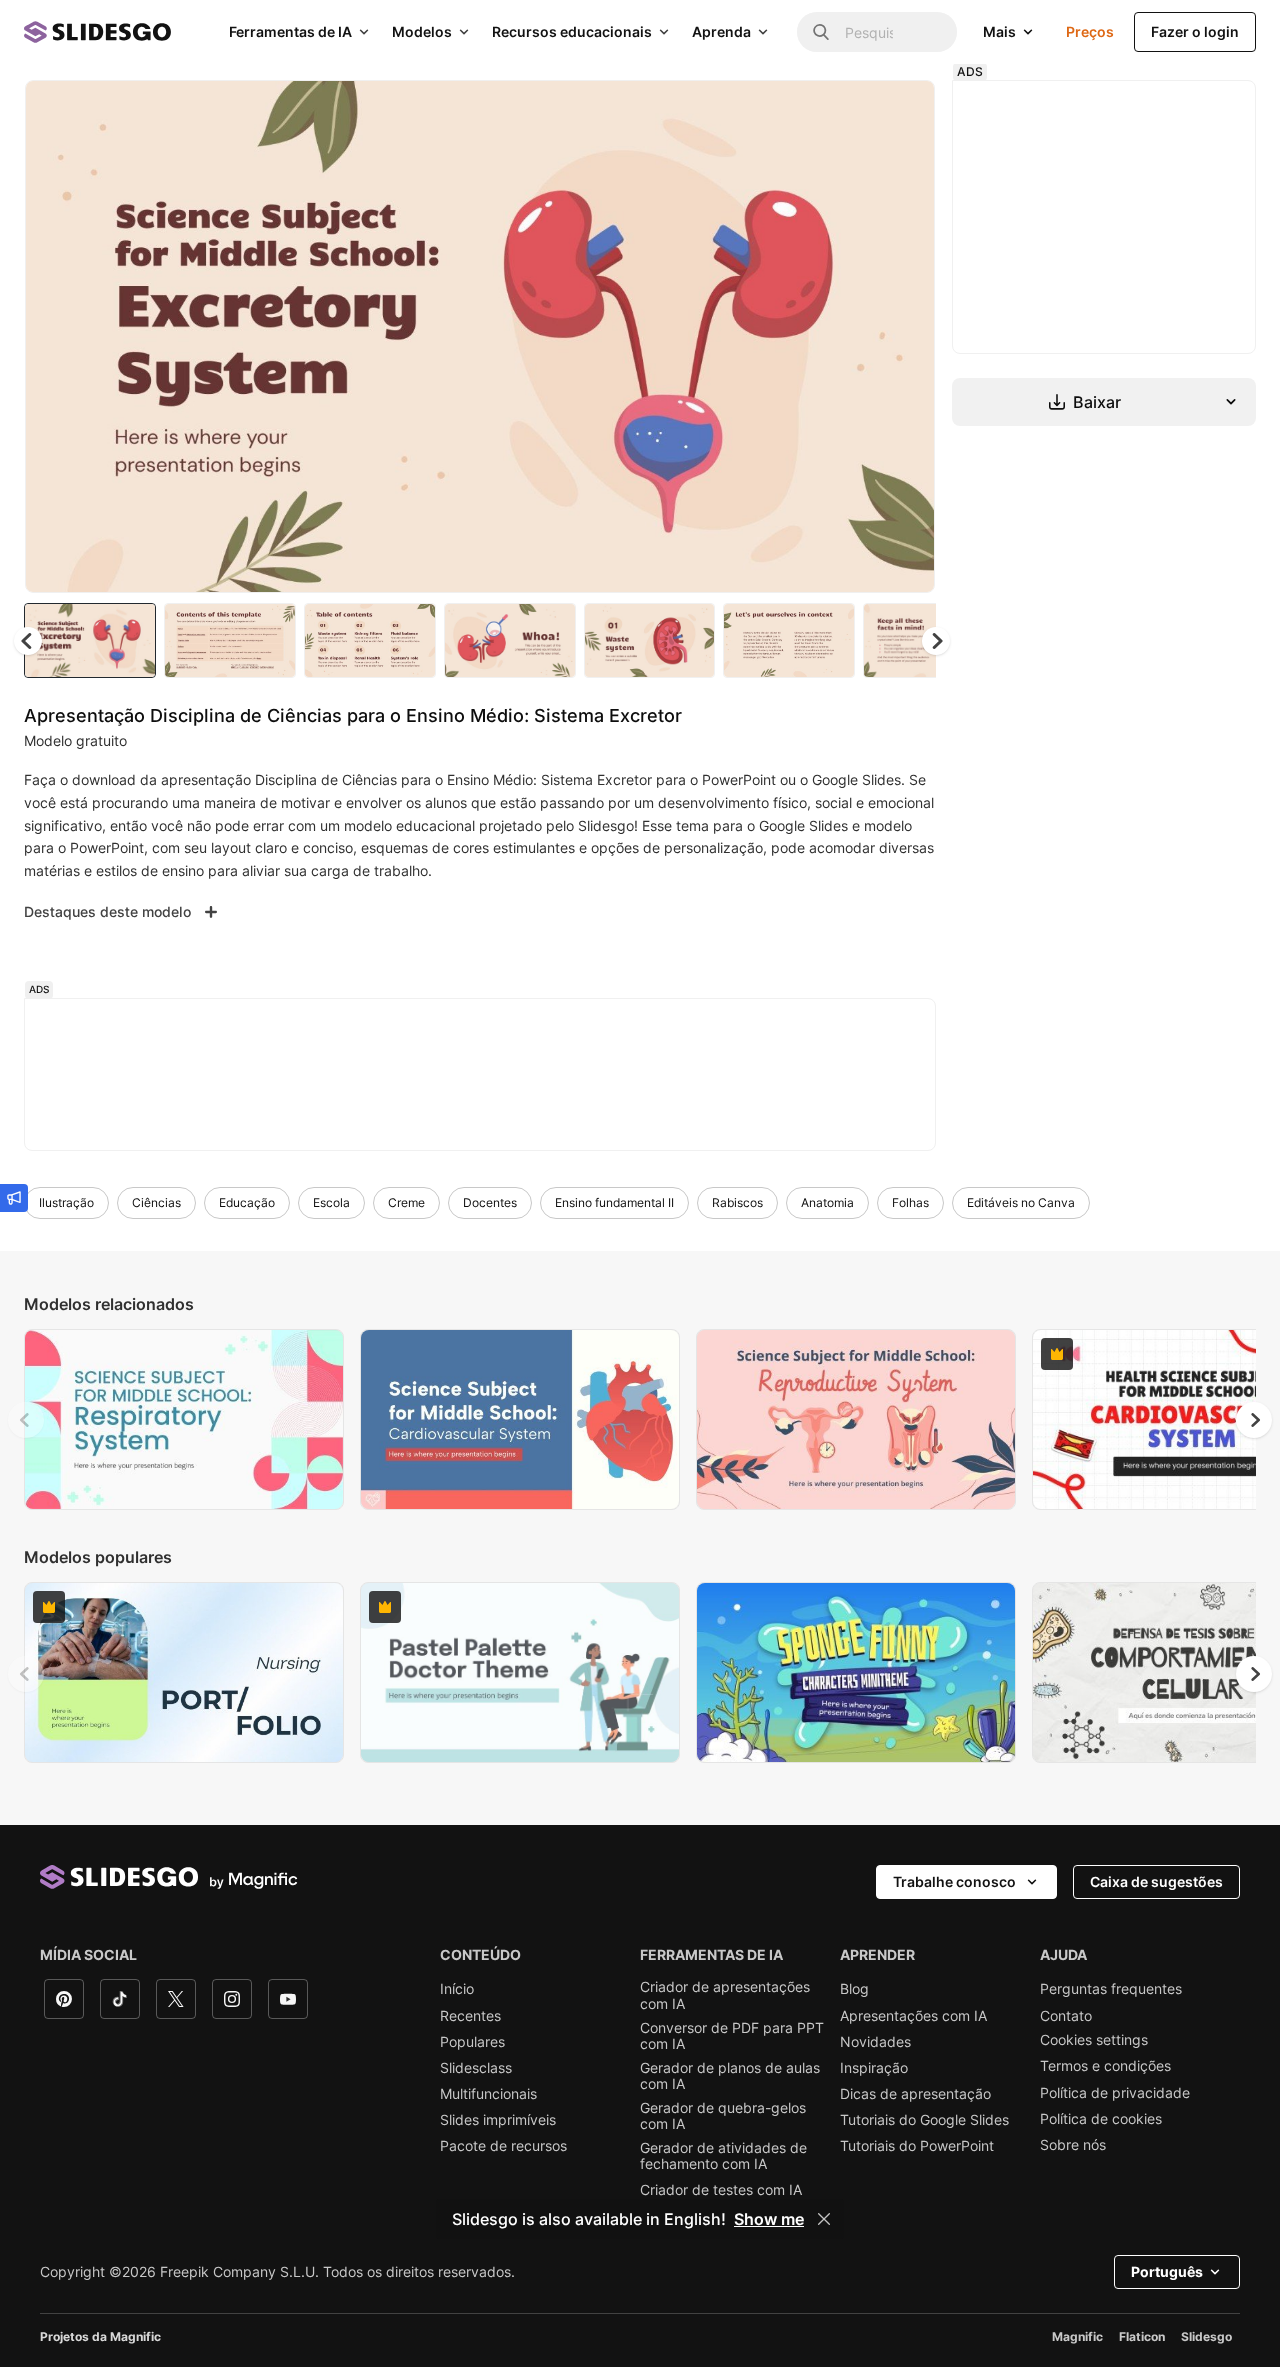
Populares (472, 2042)
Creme (406, 1202)
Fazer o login (1195, 31)
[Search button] (821, 32)
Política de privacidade (1115, 2093)
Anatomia (827, 1202)
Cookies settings (1094, 2040)
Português (1167, 2271)
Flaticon (1142, 2336)
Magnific (1077, 2336)
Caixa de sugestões (1156, 1881)
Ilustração (66, 1202)
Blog (854, 1989)
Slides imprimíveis (498, 2120)
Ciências (156, 1202)
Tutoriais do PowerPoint (917, 2146)
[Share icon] (901, 112)
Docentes (490, 1202)
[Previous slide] (26, 1420)
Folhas (910, 1202)
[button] (936, 641)
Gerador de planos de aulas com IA (730, 2076)
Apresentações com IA (913, 2016)
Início (457, 1989)
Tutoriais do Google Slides (924, 2120)
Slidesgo (1206, 2336)
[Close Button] (824, 2219)
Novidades (875, 2042)
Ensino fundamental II (614, 1202)
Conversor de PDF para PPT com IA (732, 2036)
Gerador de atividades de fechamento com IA (723, 2156)
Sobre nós (1073, 2145)
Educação (247, 1202)
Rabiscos (737, 1202)
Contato (1066, 2016)
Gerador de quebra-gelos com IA (723, 2116)
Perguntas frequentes (1111, 1989)
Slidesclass (476, 2068)
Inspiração (874, 2068)
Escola (331, 1202)
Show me (769, 2219)
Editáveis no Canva (1021, 1202)
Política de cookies (1101, 2119)
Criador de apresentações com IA (725, 1995)
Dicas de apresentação (915, 2094)
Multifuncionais (488, 2094)
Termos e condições (1105, 2066)
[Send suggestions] (14, 1198)
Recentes (470, 2016)
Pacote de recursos (503, 2146)
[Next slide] (905, 337)
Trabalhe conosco (954, 1881)
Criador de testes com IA (721, 2190)
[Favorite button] (849, 112)
